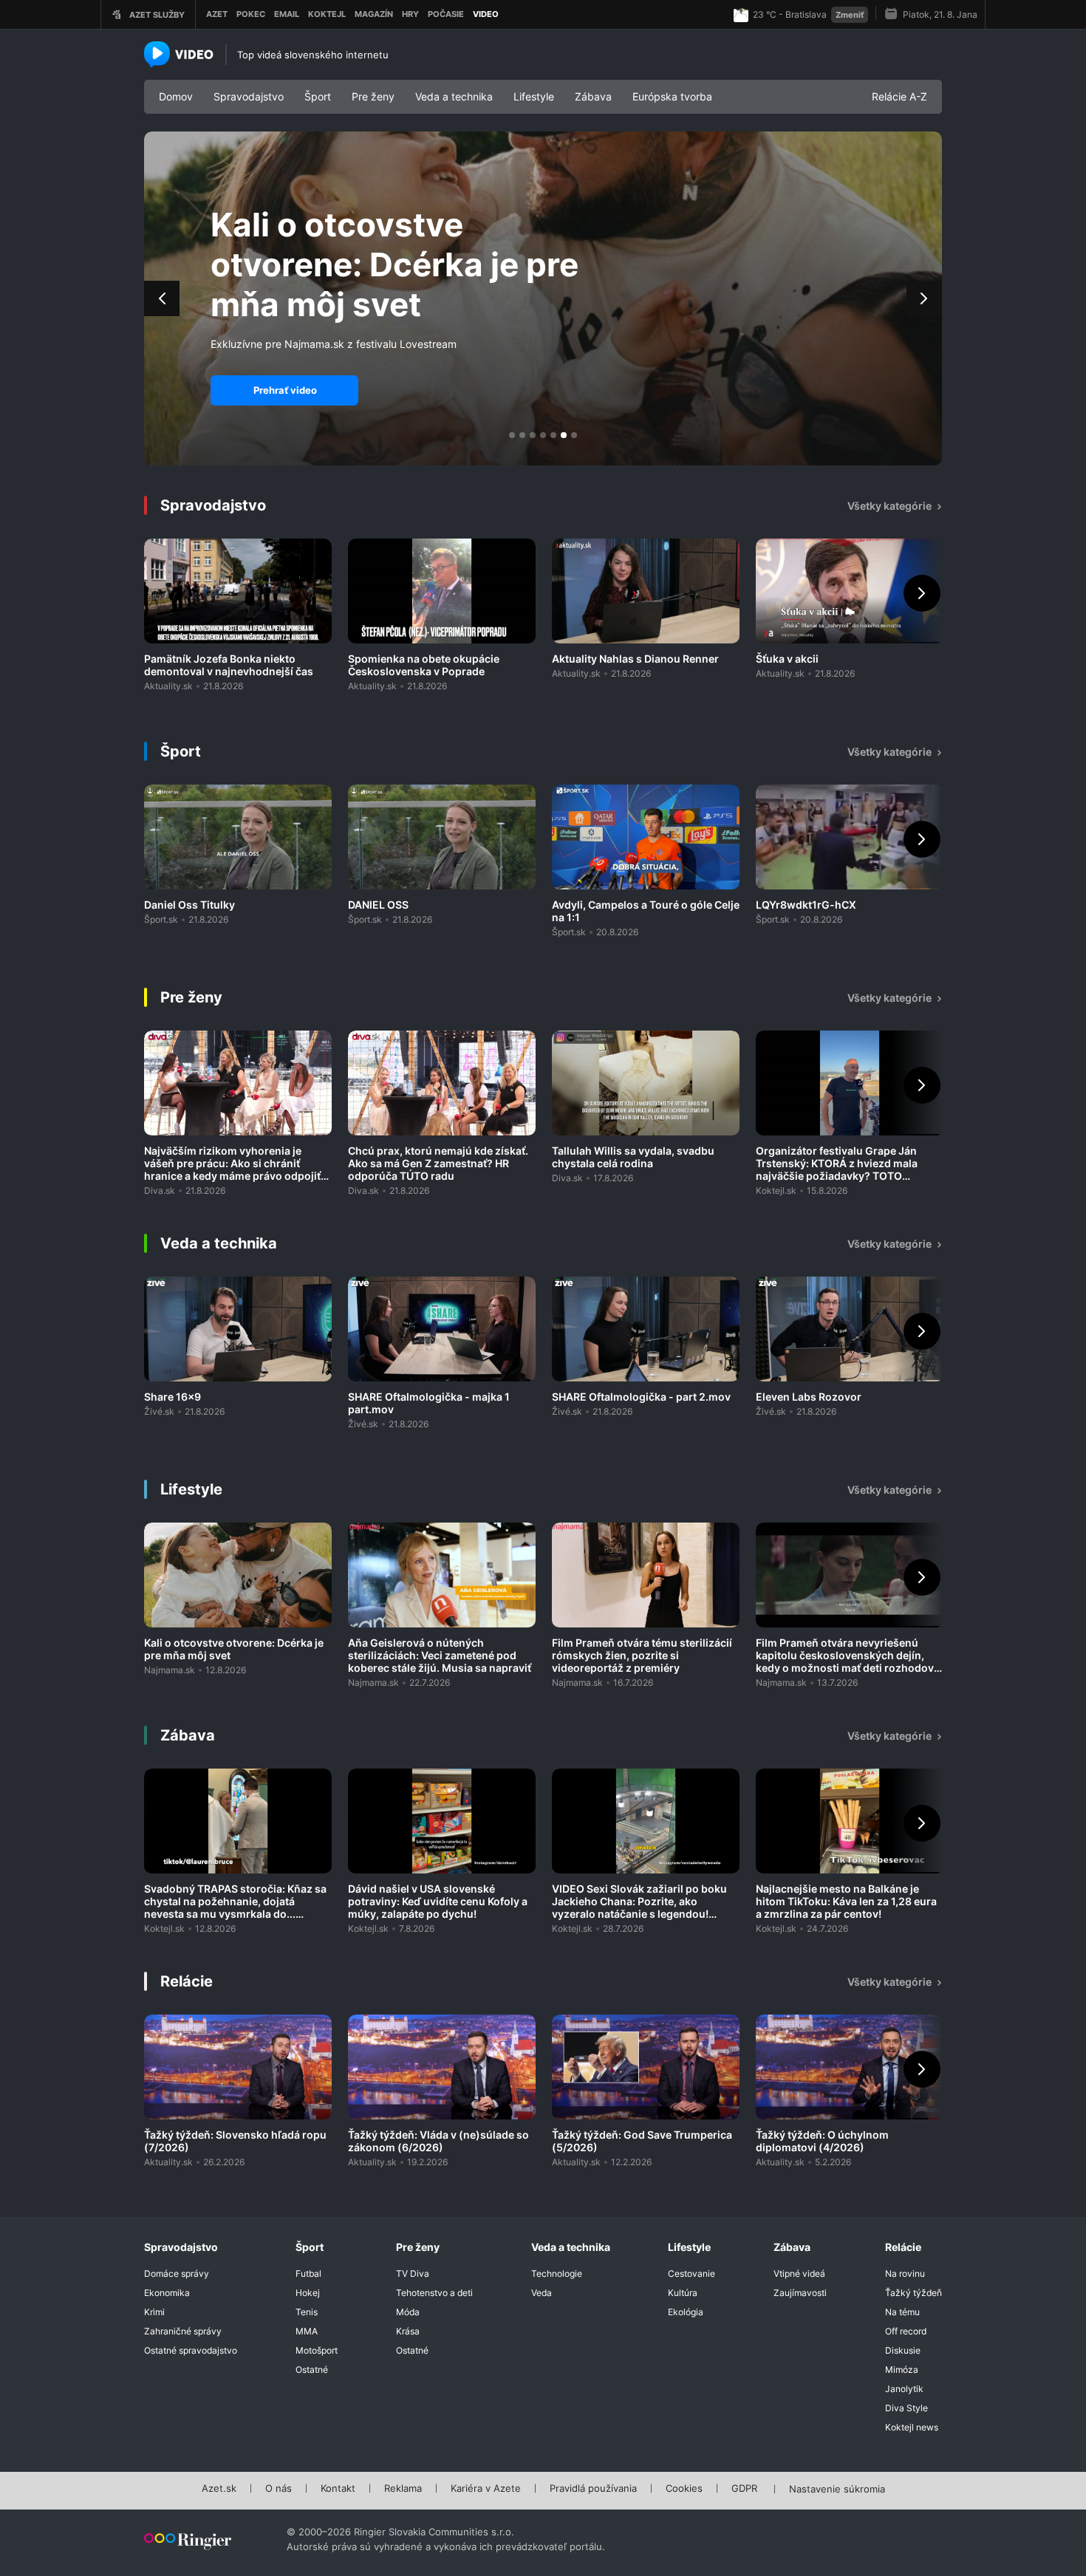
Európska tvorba (672, 96)
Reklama (403, 2489)
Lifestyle (534, 96)
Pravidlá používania (593, 2489)
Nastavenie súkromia (837, 2490)
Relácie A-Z (899, 96)
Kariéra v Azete (486, 2489)
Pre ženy (373, 96)
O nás (279, 2489)
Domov (176, 96)
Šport (318, 96)
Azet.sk (219, 2489)
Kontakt (338, 2489)
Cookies (684, 2489)
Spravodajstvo (249, 96)
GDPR (744, 2489)
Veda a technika (454, 96)
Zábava (593, 96)
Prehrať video (285, 390)
